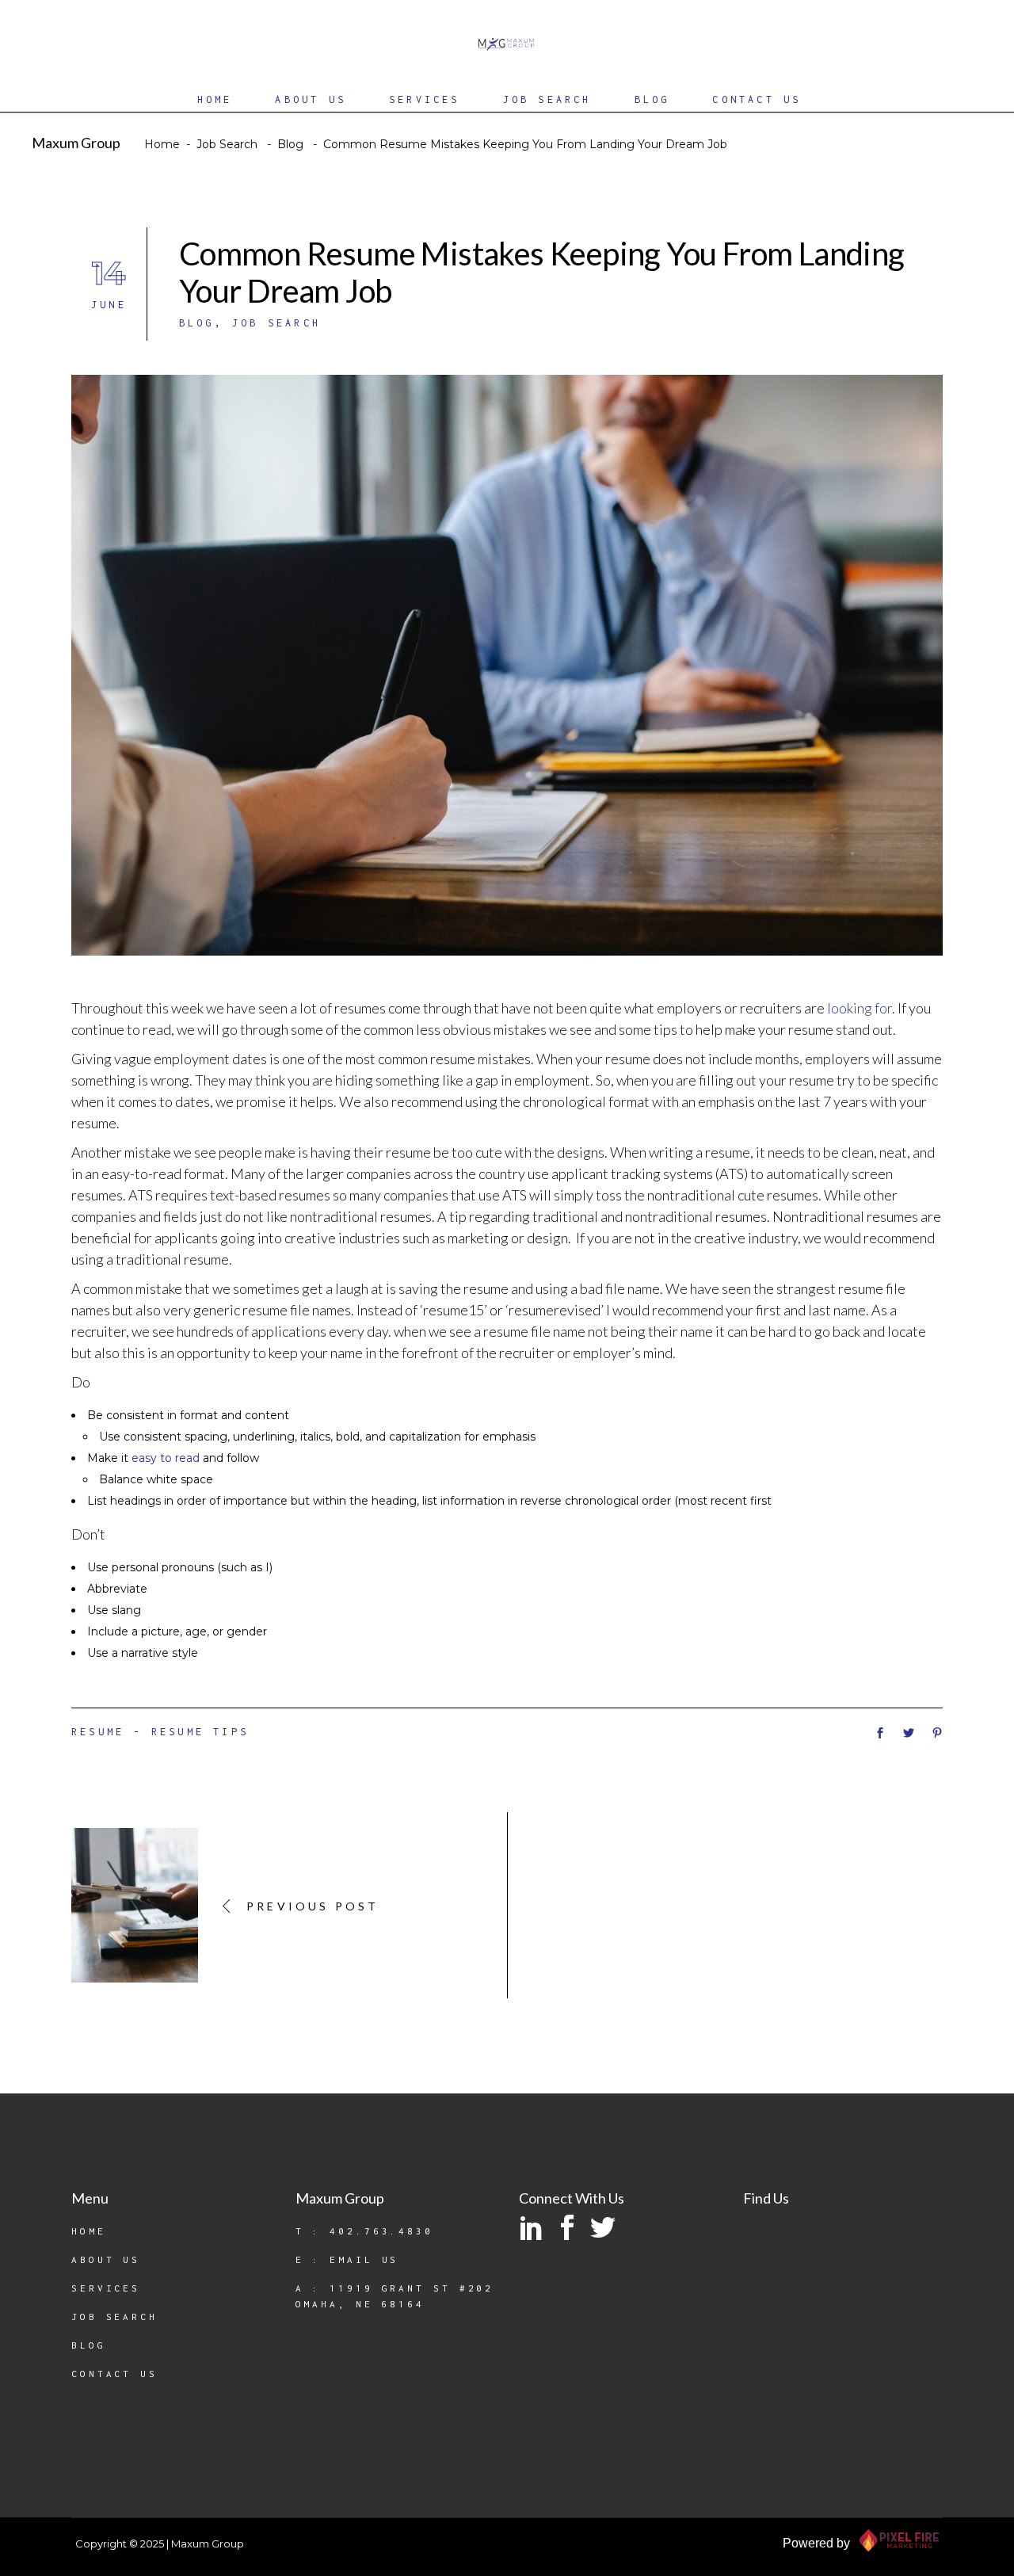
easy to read (166, 1458)
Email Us (364, 2259)
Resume (98, 1732)
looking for (860, 1008)
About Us (106, 2259)
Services (106, 2288)
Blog (290, 144)
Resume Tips (200, 1732)
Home (162, 144)
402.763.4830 (381, 2231)
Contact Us (114, 2374)
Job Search (227, 144)
